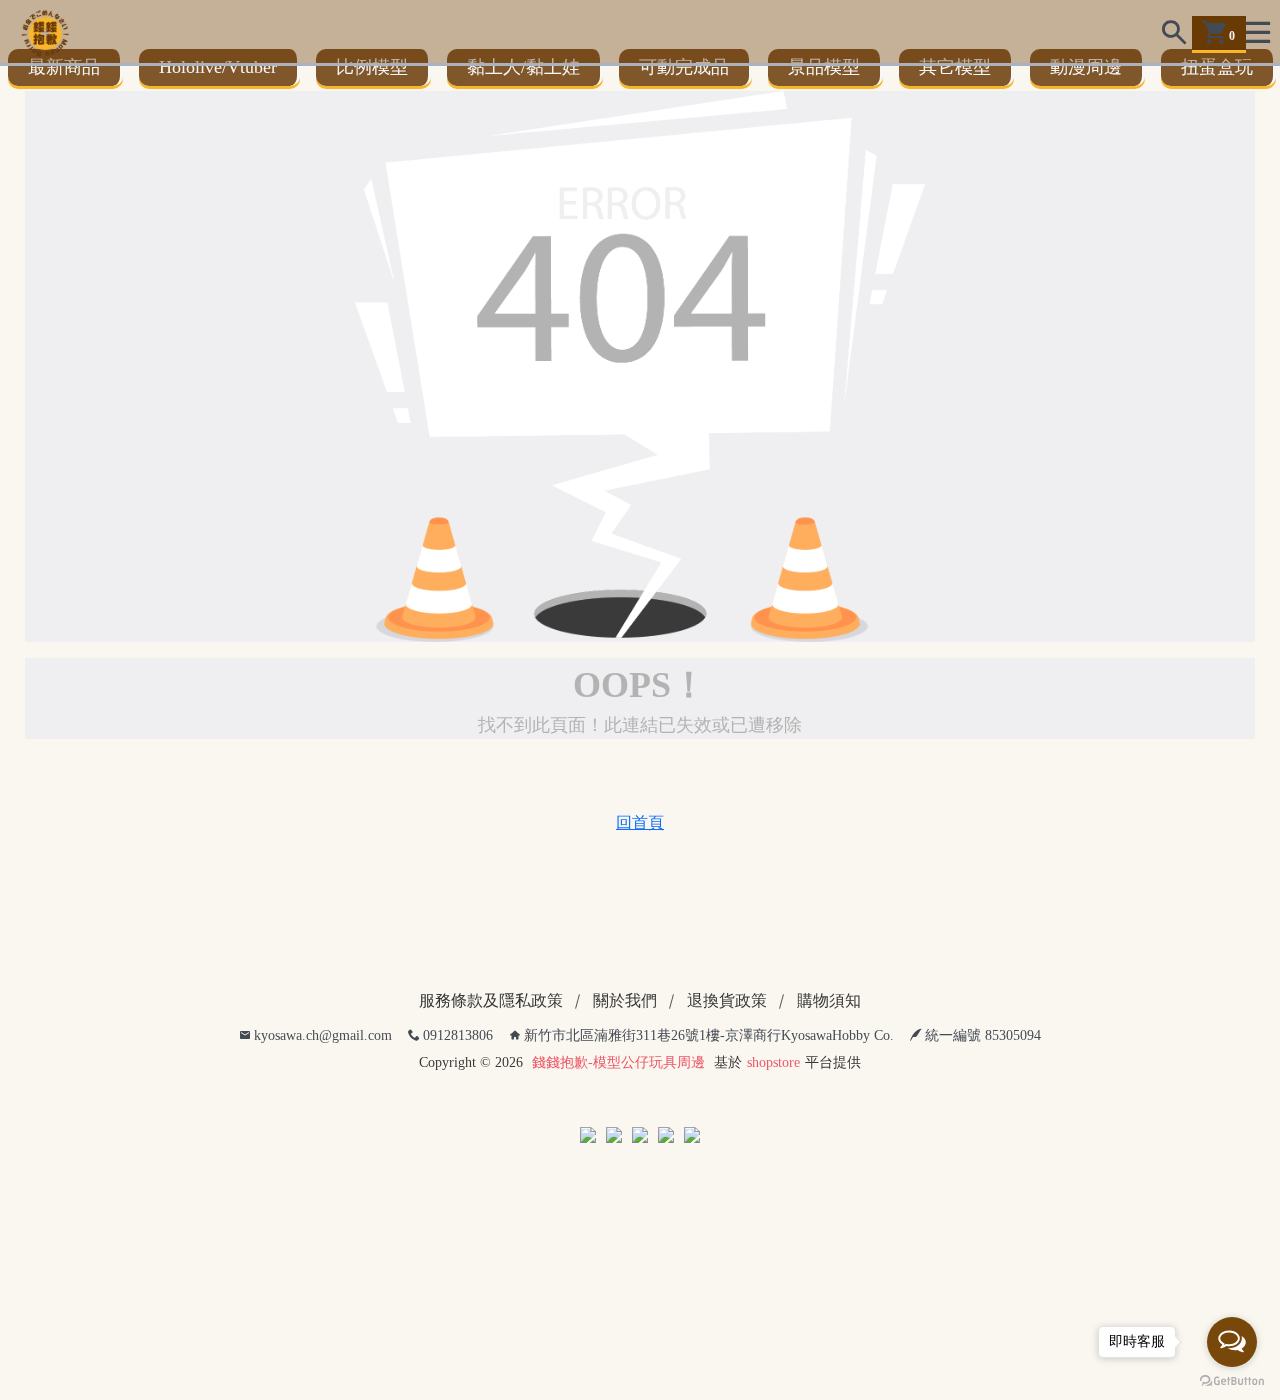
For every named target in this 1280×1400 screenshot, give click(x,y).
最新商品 (66, 72)
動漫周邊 (1102, 72)
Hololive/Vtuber (222, 72)
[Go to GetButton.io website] (1232, 1380)
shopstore (773, 1072)
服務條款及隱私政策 (491, 1010)
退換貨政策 (727, 1010)
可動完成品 (694, 72)
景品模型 (836, 72)
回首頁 (640, 832)
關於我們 (625, 1010)
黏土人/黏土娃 (531, 72)
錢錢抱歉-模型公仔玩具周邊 (618, 1072)
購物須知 (829, 1010)
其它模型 (969, 72)
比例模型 (378, 72)
